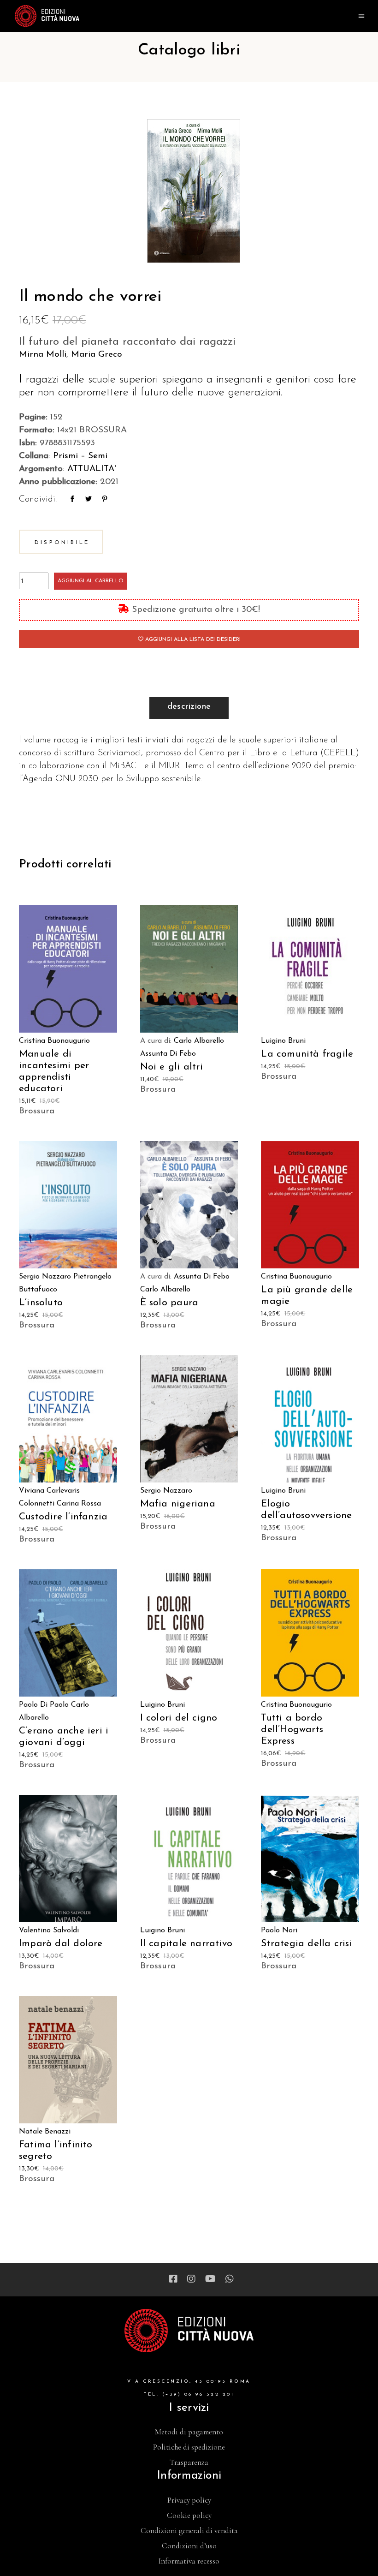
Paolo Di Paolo (44, 1705)
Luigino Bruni (283, 1041)
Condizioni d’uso (189, 2546)
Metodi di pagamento (189, 2432)
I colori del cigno (179, 1718)
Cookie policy (189, 2515)
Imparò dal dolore (61, 1944)
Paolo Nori (279, 1931)
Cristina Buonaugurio (54, 1041)
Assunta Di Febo (168, 1054)
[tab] (189, 708)
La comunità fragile (307, 1054)
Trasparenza (189, 2462)
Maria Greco (97, 355)
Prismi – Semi (80, 456)
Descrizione (189, 707)
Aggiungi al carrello (91, 581)
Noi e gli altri (171, 1067)
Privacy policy (189, 2500)
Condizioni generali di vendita (189, 2531)
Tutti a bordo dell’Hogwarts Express (292, 1730)
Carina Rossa (79, 1504)
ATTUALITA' (92, 469)
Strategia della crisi (306, 1944)
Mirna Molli (43, 355)
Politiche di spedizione (189, 2447)
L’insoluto (41, 1303)
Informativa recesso (189, 2561)
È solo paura (169, 1303)
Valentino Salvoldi (49, 1931)
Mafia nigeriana (178, 1504)
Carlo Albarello (199, 1041)
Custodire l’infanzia (63, 1517)
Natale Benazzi (45, 2132)
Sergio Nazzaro (45, 1277)
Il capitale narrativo (186, 1944)
